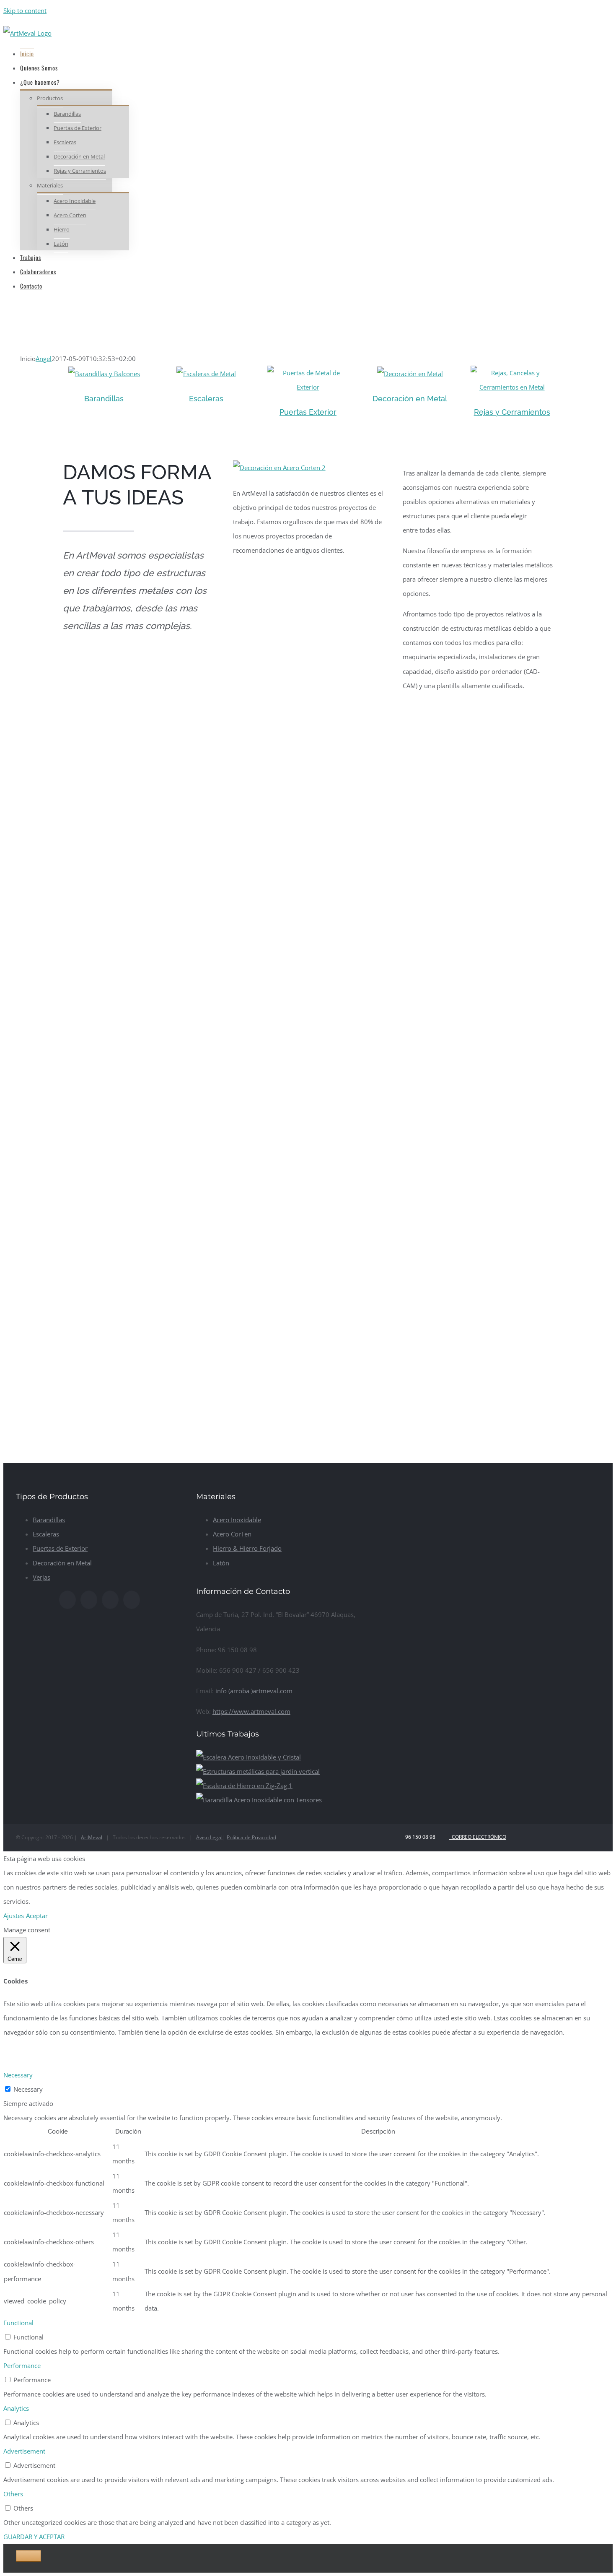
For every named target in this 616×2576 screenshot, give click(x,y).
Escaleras (206, 399)
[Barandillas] (104, 374)
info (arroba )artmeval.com (254, 1691)
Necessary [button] (18, 2075)
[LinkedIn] (132, 1600)
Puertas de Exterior (60, 1548)
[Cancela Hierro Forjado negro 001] (512, 373)
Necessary (28, 2089)
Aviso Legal (209, 1837)
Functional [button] (18, 2323)
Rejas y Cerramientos (512, 412)
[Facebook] (67, 1600)
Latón (221, 1563)
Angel (44, 359)
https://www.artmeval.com (251, 1711)
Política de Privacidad (251, 1837)
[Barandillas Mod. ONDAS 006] (206, 374)
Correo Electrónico (478, 1837)
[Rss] (110, 1600)
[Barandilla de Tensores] (259, 1800)
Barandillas (104, 399)
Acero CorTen (232, 1534)
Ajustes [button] (14, 1916)
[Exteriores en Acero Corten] (410, 374)
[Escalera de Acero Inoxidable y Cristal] (248, 1757)
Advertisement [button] (24, 2451)
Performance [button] (22, 2365)
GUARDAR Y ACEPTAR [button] (34, 2537)
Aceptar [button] (37, 1916)
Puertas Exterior (308, 412)
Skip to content (25, 10)
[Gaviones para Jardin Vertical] (258, 1771)
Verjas (41, 1577)
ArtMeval (92, 1837)
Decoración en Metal (410, 399)
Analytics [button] (16, 2408)
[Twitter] (89, 1600)
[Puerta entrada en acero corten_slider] (308, 373)
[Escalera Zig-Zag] (244, 1786)
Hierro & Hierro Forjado (247, 1548)
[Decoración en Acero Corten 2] (279, 468)
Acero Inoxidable (237, 1520)
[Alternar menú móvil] (6, 307)
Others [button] (13, 2494)
